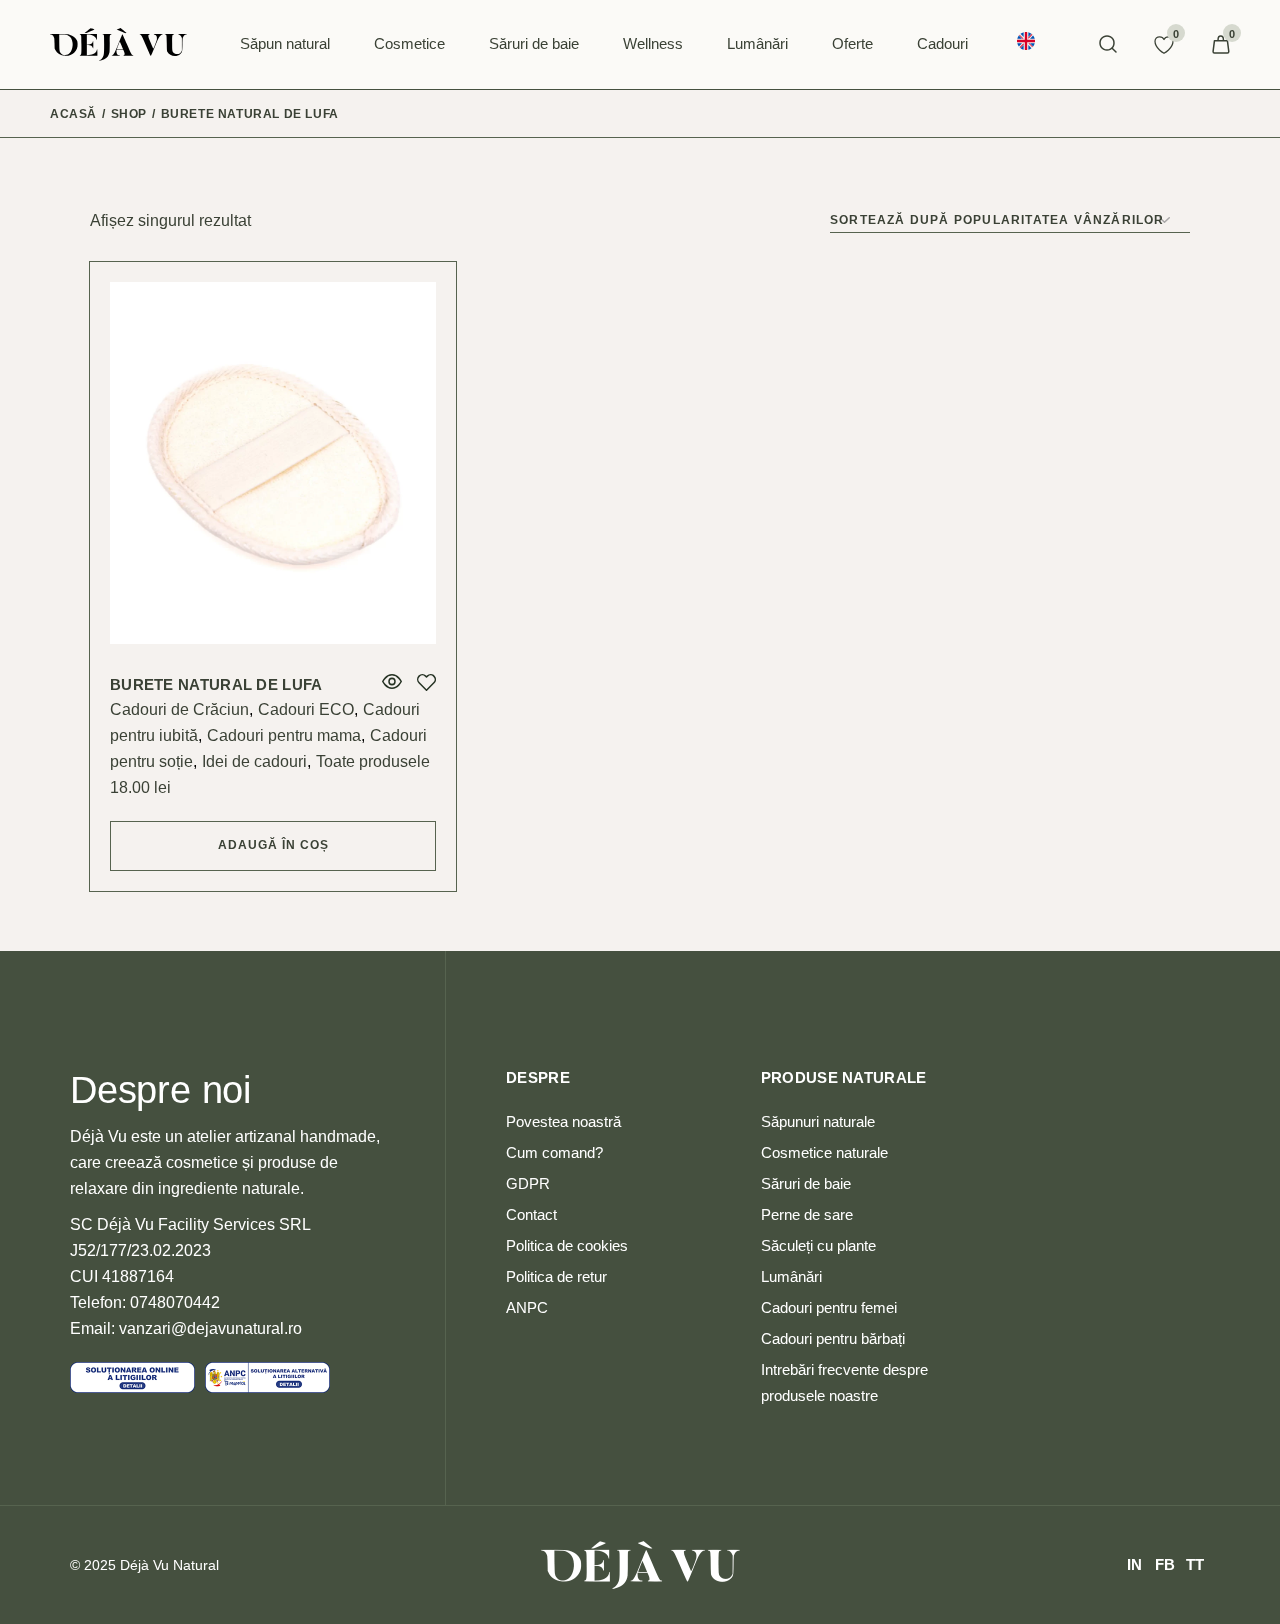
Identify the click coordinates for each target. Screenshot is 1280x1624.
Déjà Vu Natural (169, 1565)
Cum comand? (554, 1152)
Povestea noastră (563, 1121)
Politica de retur (556, 1276)
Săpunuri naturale (818, 1121)
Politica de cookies (567, 1245)
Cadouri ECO (306, 709)
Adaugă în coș (273, 845)
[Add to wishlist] (426, 682)
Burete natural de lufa (216, 684)
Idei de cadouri (254, 761)
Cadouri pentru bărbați (833, 1338)
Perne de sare (807, 1214)
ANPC (527, 1307)
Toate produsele (373, 761)
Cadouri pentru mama (284, 735)
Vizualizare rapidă (392, 681)
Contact (531, 1214)
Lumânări (791, 1276)
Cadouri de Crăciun (179, 709)
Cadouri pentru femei (829, 1307)
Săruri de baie (806, 1183)
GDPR (528, 1183)
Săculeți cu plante (818, 1245)
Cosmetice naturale (824, 1152)
